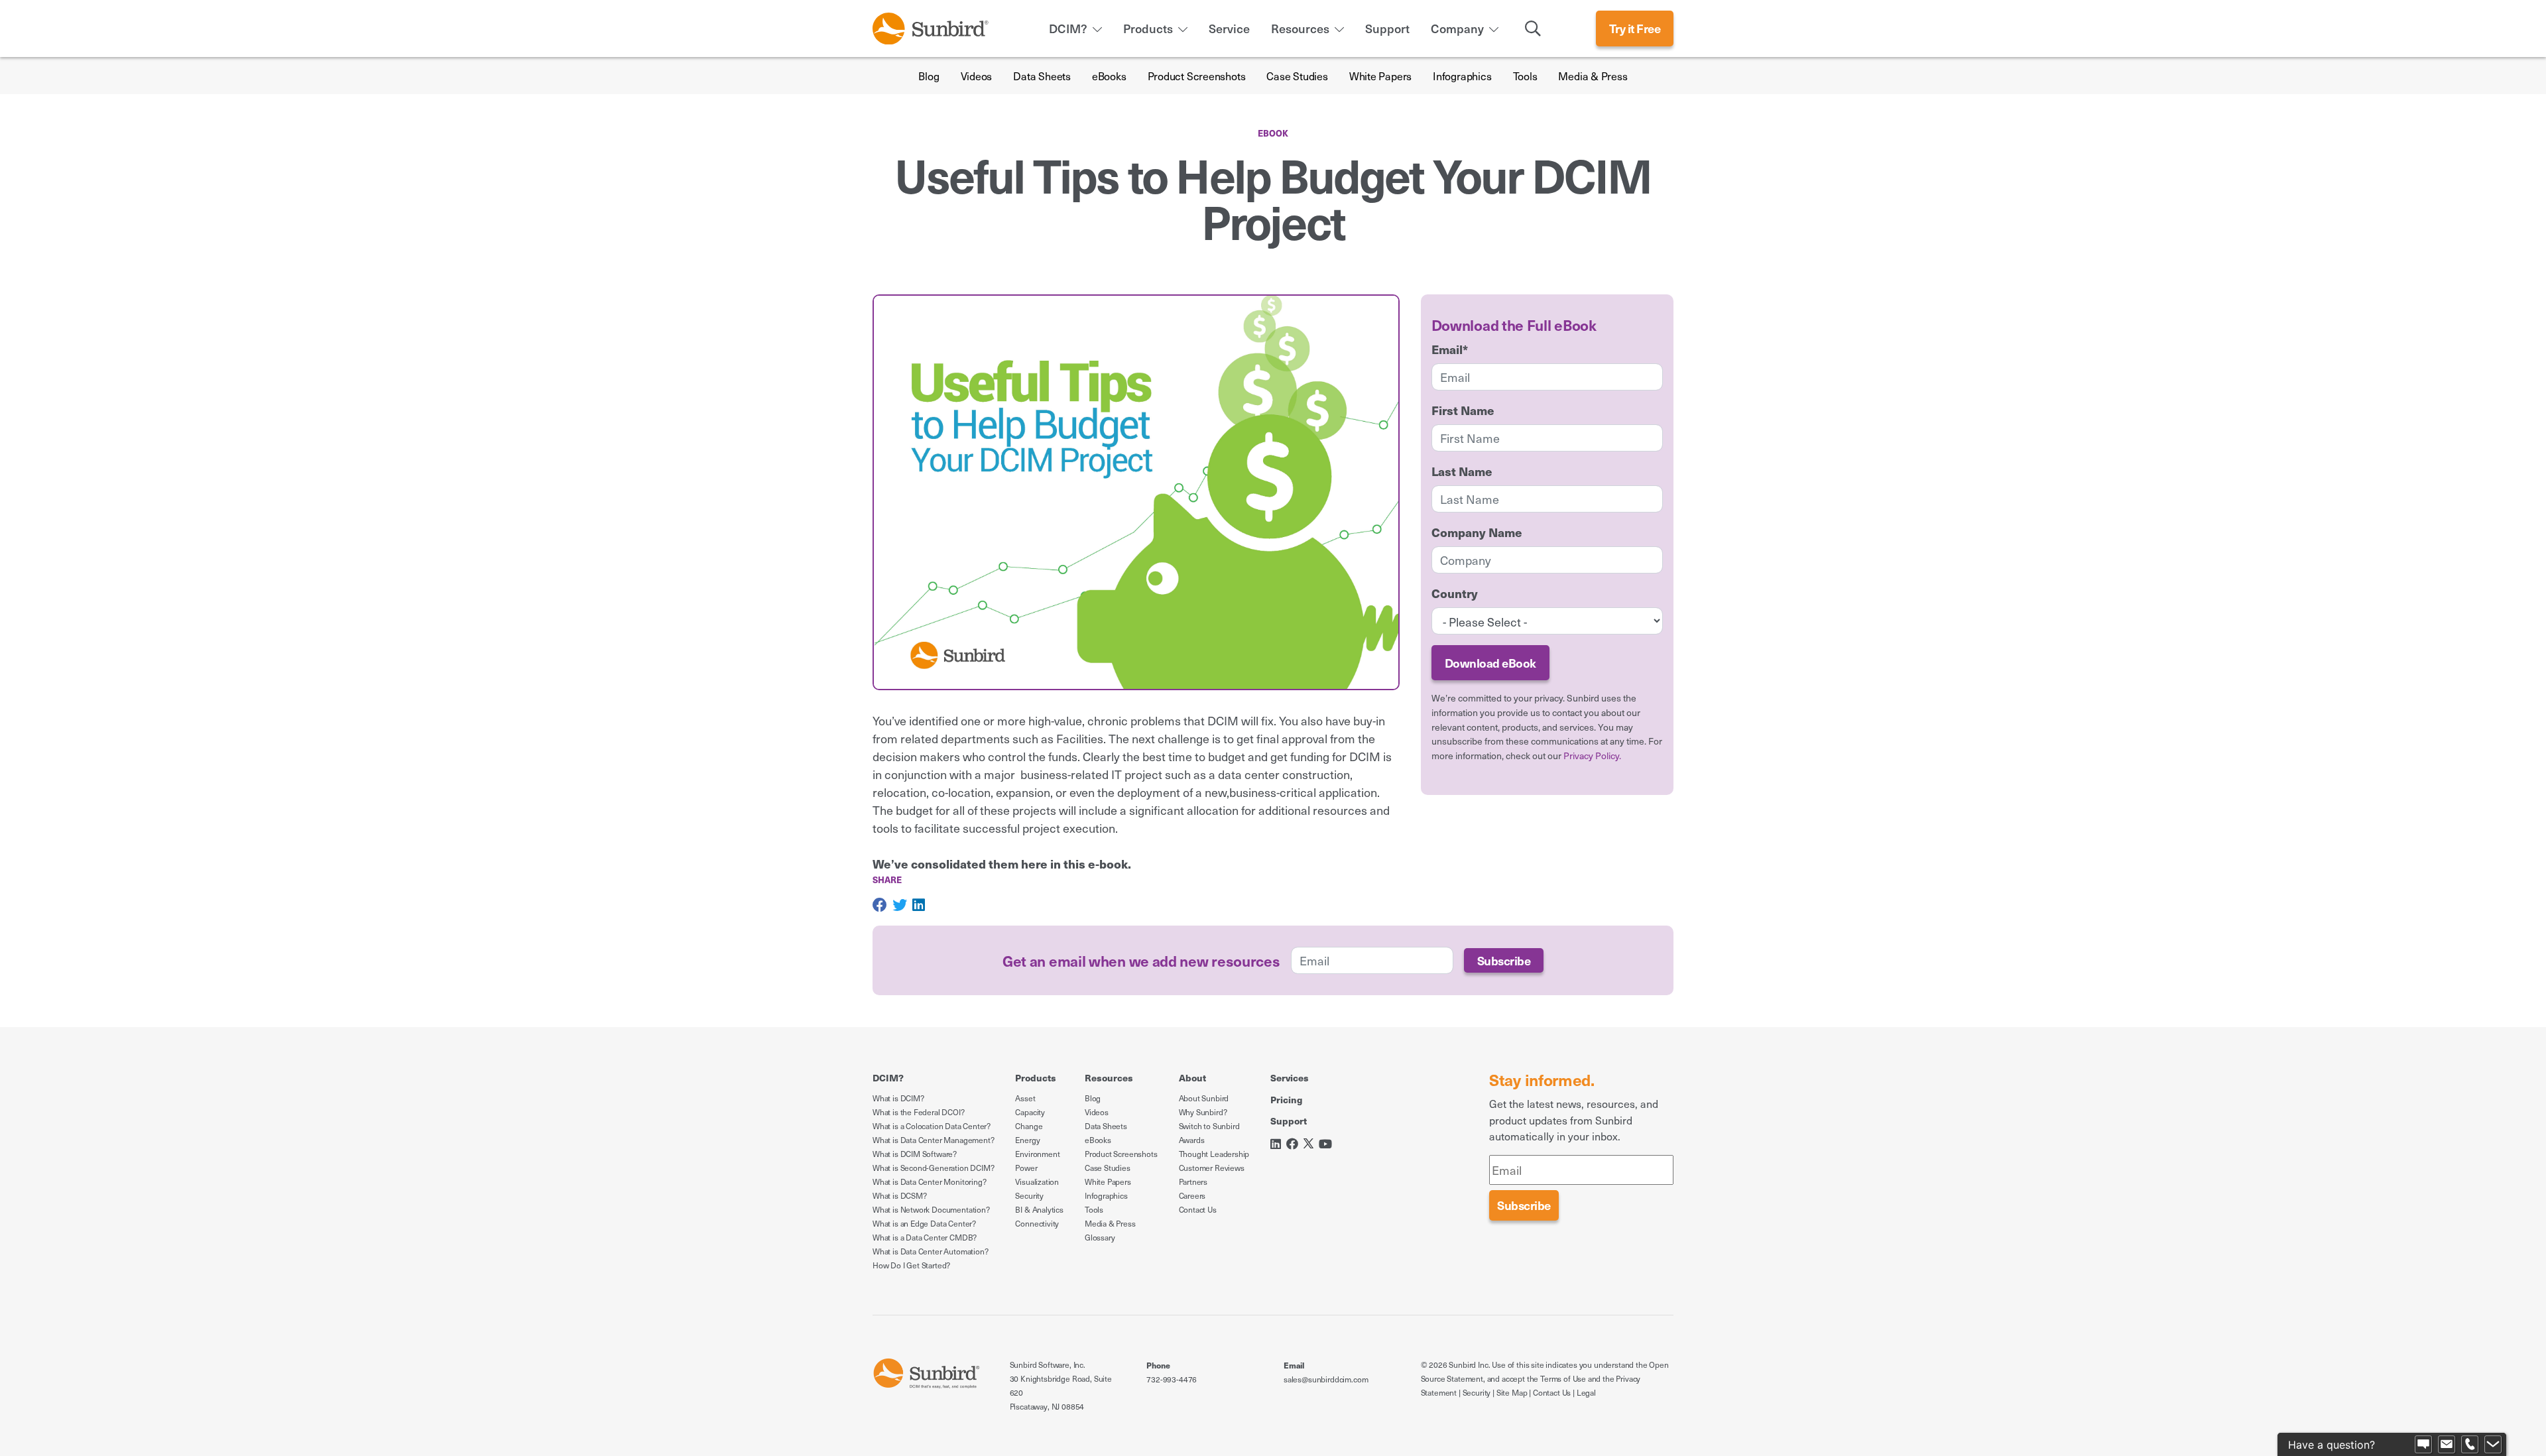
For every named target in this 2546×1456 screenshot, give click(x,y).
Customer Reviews (1212, 1168)
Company (1457, 28)
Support (1387, 28)
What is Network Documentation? (931, 1209)
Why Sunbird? (1203, 1112)
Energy (1027, 1140)
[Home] (931, 26)
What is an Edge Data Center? (924, 1223)
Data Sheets (1042, 76)
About (1192, 1077)
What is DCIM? (898, 1098)
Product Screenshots (1197, 76)
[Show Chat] (2423, 1445)
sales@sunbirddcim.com (1326, 1379)
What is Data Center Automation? (930, 1251)
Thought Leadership (1214, 1154)
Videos (977, 76)
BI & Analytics (1039, 1209)
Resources (1300, 28)
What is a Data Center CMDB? (925, 1237)
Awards (1192, 1140)
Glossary (1100, 1237)
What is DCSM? (900, 1195)
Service (1229, 28)
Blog (929, 76)
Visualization (1037, 1182)
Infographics (1462, 76)
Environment (1037, 1154)
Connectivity (1037, 1223)
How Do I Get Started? (911, 1265)
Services (1290, 1077)
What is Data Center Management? (933, 1140)
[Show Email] (2447, 1445)
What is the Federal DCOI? (919, 1112)
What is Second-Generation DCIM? (933, 1168)
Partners (1193, 1182)
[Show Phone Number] (2470, 1445)
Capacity (1030, 1112)
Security (1029, 1195)
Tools (1525, 76)
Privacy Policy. (1592, 756)
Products (1148, 28)
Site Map (1512, 1392)
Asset (1025, 1098)
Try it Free (1635, 28)
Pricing (1286, 1099)
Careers (1192, 1195)
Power (1026, 1168)
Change (1029, 1126)
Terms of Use (1563, 1378)
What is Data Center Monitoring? (929, 1182)
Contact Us (1198, 1209)
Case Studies (1297, 76)
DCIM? (1068, 28)
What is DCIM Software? (915, 1154)
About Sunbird (1204, 1098)
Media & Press (1593, 76)
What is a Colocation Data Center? (932, 1126)
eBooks (1109, 76)
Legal (1586, 1392)
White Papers (1380, 76)
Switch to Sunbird (1209, 1126)
